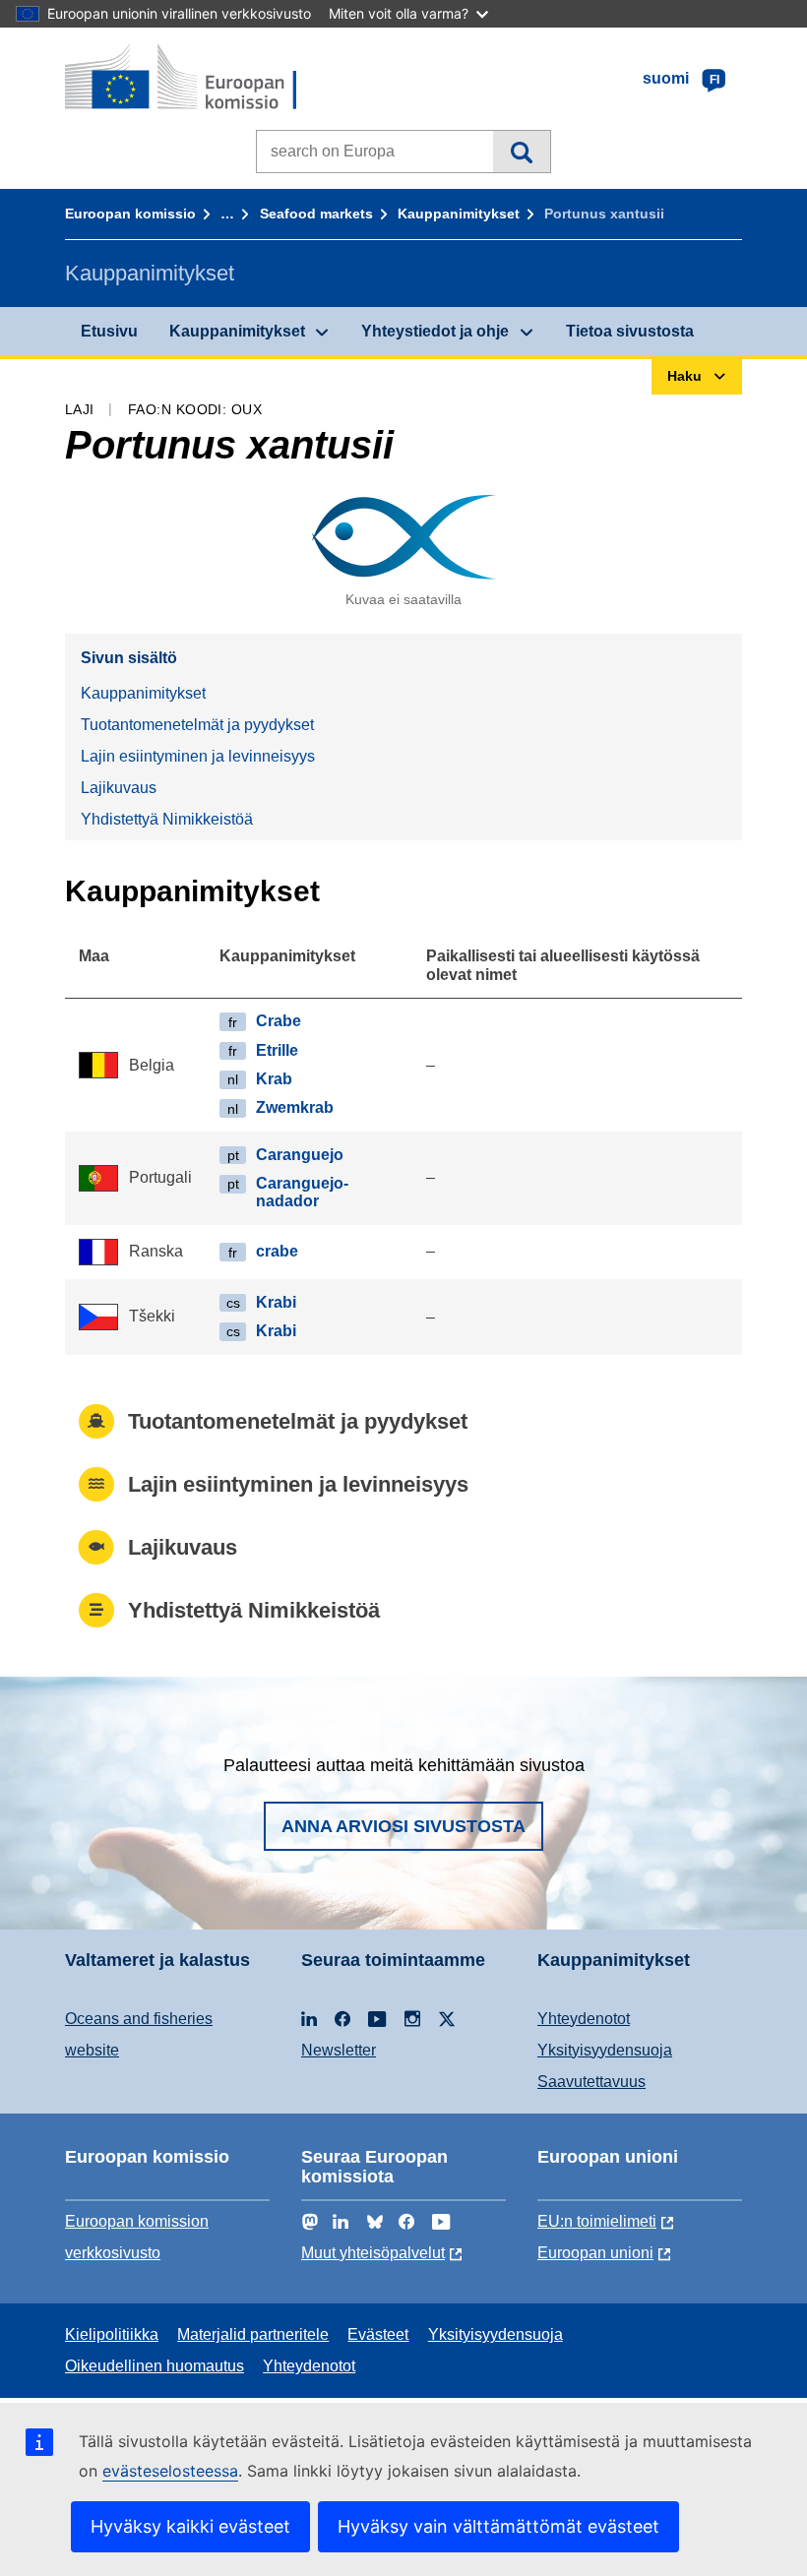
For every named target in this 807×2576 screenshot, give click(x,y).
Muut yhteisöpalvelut (373, 2253)
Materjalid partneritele (253, 2334)
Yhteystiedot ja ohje (435, 331)
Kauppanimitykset (459, 214)
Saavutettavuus (591, 2082)
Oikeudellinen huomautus (155, 2366)
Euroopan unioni (595, 2253)
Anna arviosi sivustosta (403, 1826)
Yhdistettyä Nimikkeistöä (167, 819)
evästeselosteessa (170, 2471)
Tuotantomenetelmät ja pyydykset (197, 725)
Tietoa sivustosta (630, 331)
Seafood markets (316, 214)
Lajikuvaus (119, 788)
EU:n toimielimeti (597, 2221)
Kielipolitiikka (112, 2334)
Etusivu (109, 331)
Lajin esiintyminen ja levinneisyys (198, 756)
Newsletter (339, 2050)
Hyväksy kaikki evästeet (190, 2526)
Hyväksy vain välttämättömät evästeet (498, 2526)
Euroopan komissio (130, 214)
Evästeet (378, 2334)
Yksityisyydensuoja (605, 2050)
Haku (521, 152)
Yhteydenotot (584, 2019)
